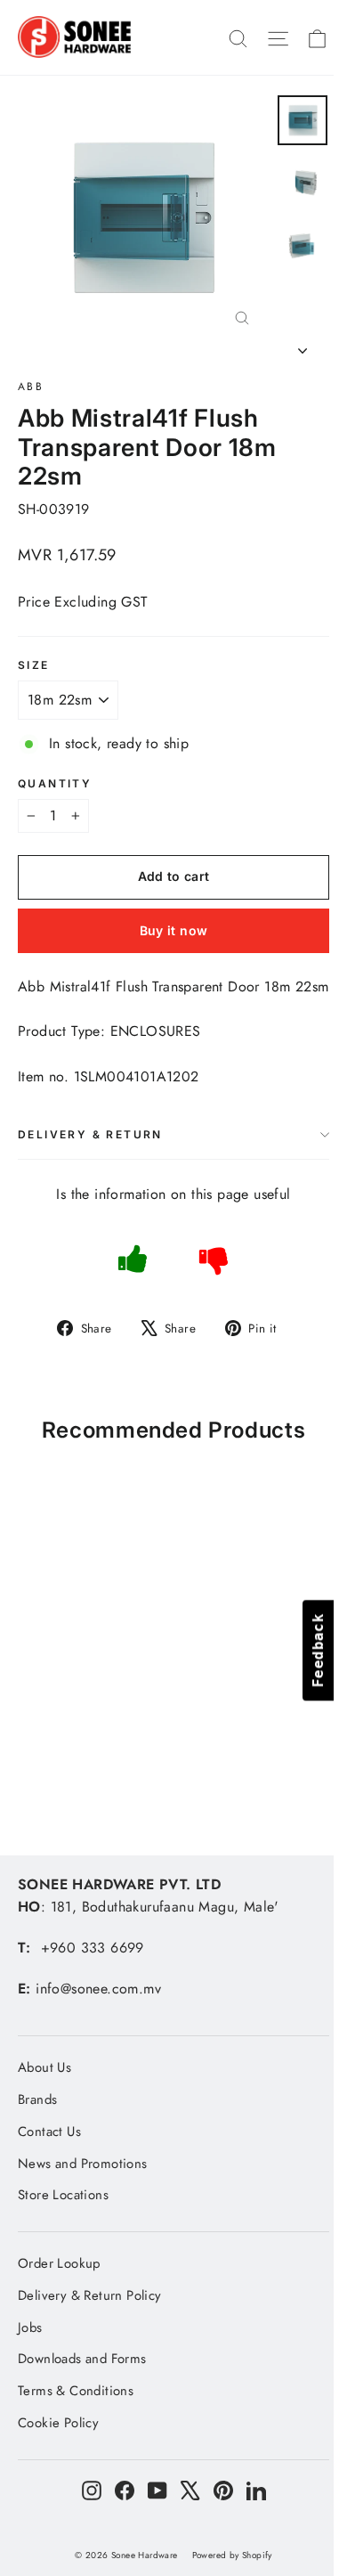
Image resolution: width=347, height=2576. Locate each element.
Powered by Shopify (232, 2555)
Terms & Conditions (76, 2391)
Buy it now (174, 930)
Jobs (30, 2327)
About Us (44, 2067)
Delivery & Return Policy (90, 2295)
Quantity (55, 784)
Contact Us (49, 2132)
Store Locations (63, 2195)
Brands (37, 2099)
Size (34, 665)
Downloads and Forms (82, 2359)
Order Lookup (59, 2263)
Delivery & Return (90, 1134)
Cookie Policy (58, 2423)
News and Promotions (83, 2164)
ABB (31, 387)
